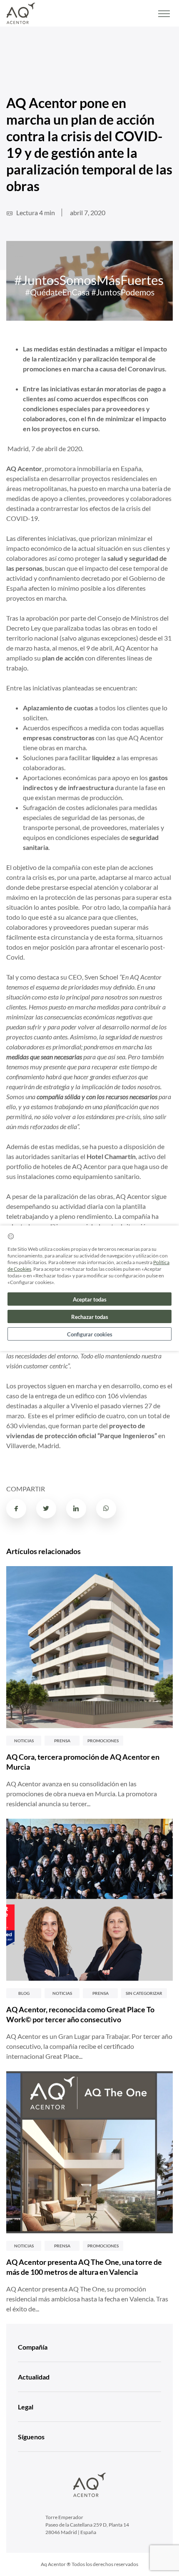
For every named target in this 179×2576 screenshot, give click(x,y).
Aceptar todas (90, 1299)
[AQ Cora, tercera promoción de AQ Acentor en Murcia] (89, 1647)
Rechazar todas (90, 1317)
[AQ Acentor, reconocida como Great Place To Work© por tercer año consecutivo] (89, 1900)
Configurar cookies (90, 1334)
